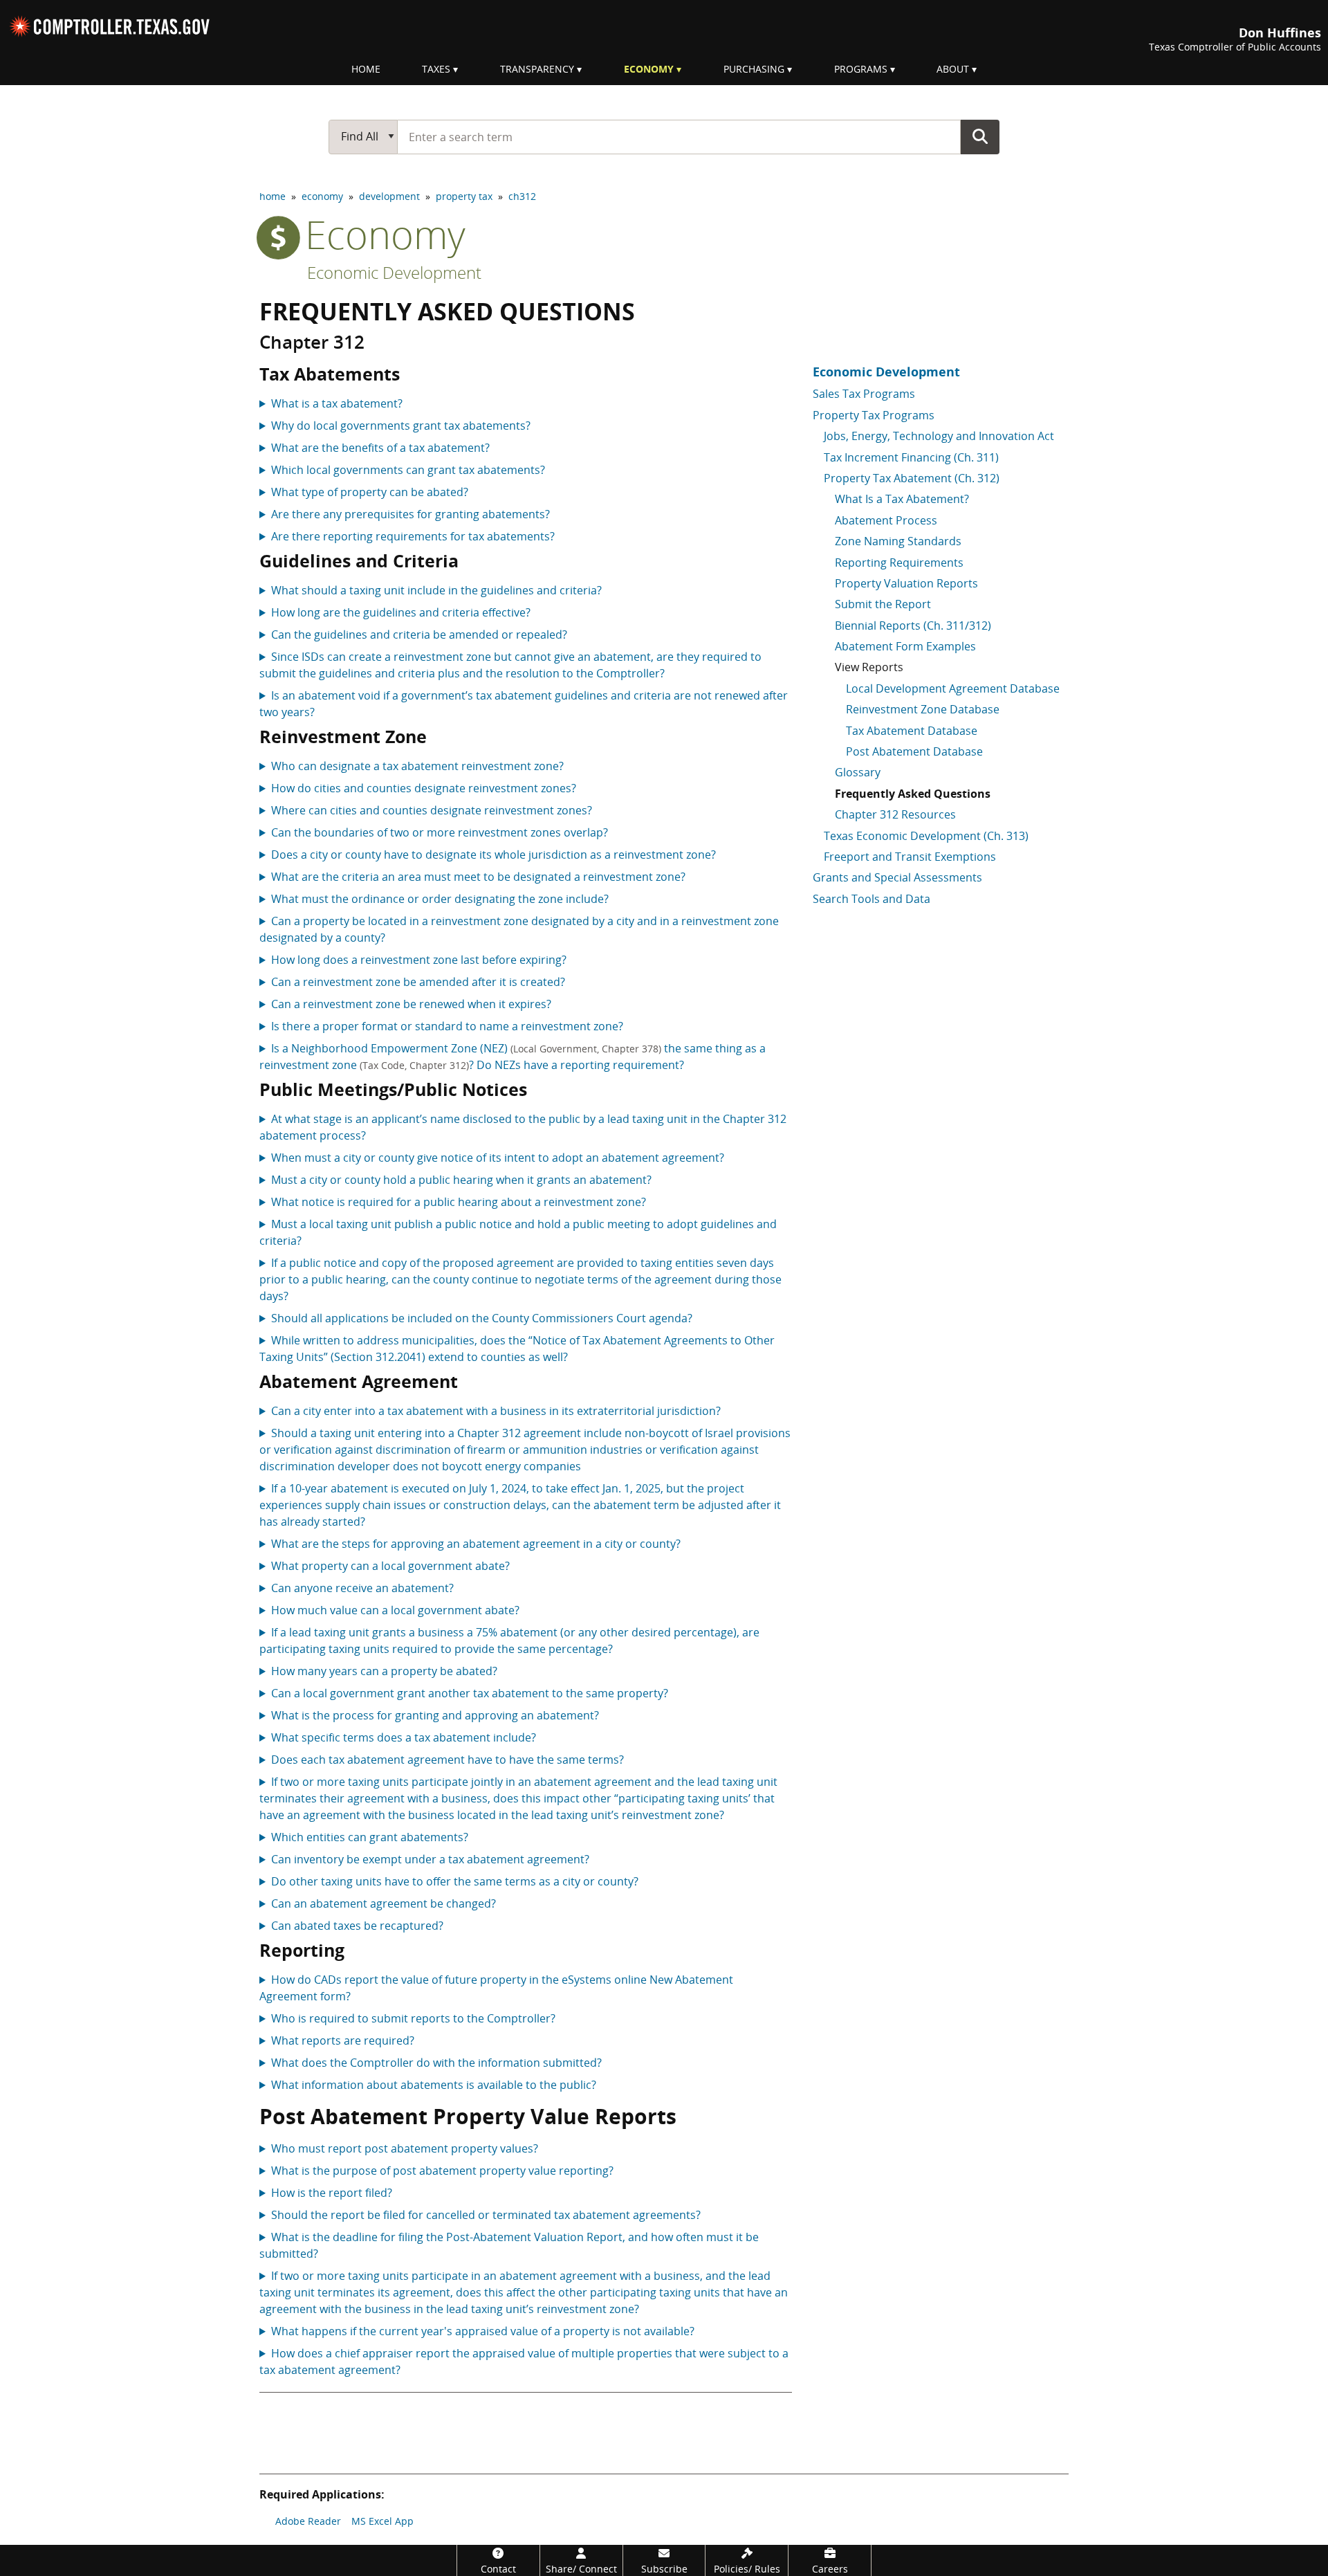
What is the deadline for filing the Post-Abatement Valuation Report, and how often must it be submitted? (509, 2245)
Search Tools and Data (871, 899)
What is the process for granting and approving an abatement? (435, 1715)
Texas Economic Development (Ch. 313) (926, 836)
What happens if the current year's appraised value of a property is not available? (483, 2331)
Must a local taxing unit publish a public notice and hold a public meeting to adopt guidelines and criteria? (518, 1232)
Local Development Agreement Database (953, 688)
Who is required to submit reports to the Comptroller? (413, 2018)
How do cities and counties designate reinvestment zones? (424, 788)
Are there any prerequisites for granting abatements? (411, 514)
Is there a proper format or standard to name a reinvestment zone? (447, 1026)
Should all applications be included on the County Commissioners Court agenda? (482, 1318)
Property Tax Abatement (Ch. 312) (912, 478)
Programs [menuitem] (861, 69)
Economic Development (394, 272)
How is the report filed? (332, 2193)
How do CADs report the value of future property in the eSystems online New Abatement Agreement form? (496, 1988)
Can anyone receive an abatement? (362, 1588)
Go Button (980, 136)
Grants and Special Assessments (897, 877)
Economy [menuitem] (649, 69)
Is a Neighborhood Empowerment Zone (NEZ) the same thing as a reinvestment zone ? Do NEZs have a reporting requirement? (513, 1057)
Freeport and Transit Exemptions (910, 857)
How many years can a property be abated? (384, 1671)
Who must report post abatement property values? (405, 2148)
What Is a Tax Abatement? (902, 499)
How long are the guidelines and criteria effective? (401, 612)
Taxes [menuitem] (436, 69)
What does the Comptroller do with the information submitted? (436, 2063)
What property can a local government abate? (390, 1566)
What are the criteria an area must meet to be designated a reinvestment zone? (478, 877)
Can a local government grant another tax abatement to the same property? (470, 1693)
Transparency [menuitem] (537, 69)
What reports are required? (343, 2040)
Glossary (858, 772)
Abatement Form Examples (905, 646)
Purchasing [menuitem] (754, 69)
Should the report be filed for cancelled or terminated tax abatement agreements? (486, 2215)
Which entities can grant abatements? (370, 1837)
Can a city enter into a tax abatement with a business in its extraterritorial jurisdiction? (496, 1411)
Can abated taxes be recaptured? (357, 1926)
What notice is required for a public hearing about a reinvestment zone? (459, 1202)
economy (322, 196)
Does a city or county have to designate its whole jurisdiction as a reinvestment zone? (494, 855)
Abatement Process (886, 520)
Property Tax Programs (874, 415)
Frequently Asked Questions (913, 794)
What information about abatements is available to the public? (434, 2085)
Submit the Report (883, 604)
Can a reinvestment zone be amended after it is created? (418, 982)
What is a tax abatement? (337, 403)
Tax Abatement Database (912, 731)
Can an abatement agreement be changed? (384, 1903)
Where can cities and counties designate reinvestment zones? (432, 810)
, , (524, 1716)
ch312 (522, 196)
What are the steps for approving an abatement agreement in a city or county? (476, 1544)
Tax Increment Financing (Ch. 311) (911, 457)
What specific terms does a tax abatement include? (404, 1737)
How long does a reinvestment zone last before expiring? (419, 960)
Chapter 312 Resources (895, 814)
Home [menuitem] (366, 69)
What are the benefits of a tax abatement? (380, 448)
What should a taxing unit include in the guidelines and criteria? (436, 590)
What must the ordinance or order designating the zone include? (440, 899)
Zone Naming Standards (898, 541)
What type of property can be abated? (370, 492)
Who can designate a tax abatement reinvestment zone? (417, 766)
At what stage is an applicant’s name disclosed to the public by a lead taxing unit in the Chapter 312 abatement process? (523, 1127)
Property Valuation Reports (906, 583)
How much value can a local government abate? (395, 1610)
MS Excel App (382, 2521)
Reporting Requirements (899, 563)
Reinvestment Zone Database (923, 709)
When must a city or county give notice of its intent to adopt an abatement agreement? (498, 1158)
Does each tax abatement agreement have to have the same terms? (448, 1760)
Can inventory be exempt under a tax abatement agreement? (430, 1859)
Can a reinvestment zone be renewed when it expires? (411, 1004)
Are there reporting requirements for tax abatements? (413, 536)
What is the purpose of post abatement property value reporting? (442, 2171)
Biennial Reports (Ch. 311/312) (913, 625)
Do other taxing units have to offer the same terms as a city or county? (455, 1881)
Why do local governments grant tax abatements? (401, 426)
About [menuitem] (953, 69)
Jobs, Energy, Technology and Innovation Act (939, 436)
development (389, 196)
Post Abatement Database (914, 751)
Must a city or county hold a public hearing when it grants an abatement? (461, 1180)
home (273, 196)
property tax (464, 196)
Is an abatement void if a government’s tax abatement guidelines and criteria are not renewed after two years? (524, 704)
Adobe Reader (308, 2521)
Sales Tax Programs (864, 394)
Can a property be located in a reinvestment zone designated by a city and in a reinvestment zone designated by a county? (519, 929)
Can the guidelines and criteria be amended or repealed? (419, 634)
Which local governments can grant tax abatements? (408, 470)
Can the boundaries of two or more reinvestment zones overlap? (440, 832)
